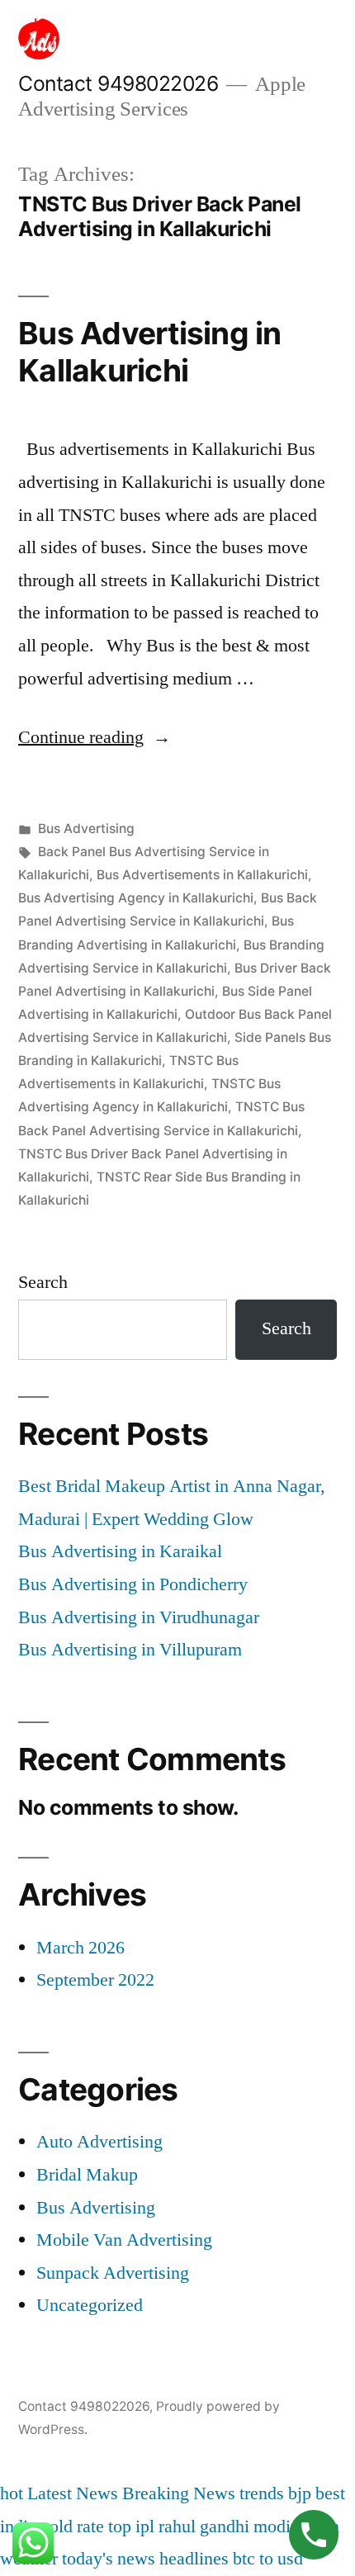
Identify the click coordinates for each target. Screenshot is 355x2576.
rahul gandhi (204, 2526)
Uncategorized (90, 2305)
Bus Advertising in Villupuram (130, 1650)
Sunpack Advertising (113, 2273)
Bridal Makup (87, 2175)
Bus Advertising (86, 829)
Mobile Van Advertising (124, 2240)
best (330, 2493)
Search (43, 1282)
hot (12, 2493)
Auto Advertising (99, 2142)
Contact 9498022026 (118, 83)
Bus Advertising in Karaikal (120, 1551)
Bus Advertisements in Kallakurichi (202, 875)
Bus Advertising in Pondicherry (133, 1584)
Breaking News (179, 2493)
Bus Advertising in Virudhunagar (139, 1617)
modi (272, 2526)
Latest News (73, 2493)
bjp (300, 2493)
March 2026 (80, 1948)
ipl (145, 2526)
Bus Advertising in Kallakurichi (150, 352)
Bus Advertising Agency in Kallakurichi (136, 898)
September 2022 (95, 1980)
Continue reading (95, 737)
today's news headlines (145, 2559)
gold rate (72, 2526)
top (120, 2526)
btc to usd (268, 2559)
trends (262, 2493)
